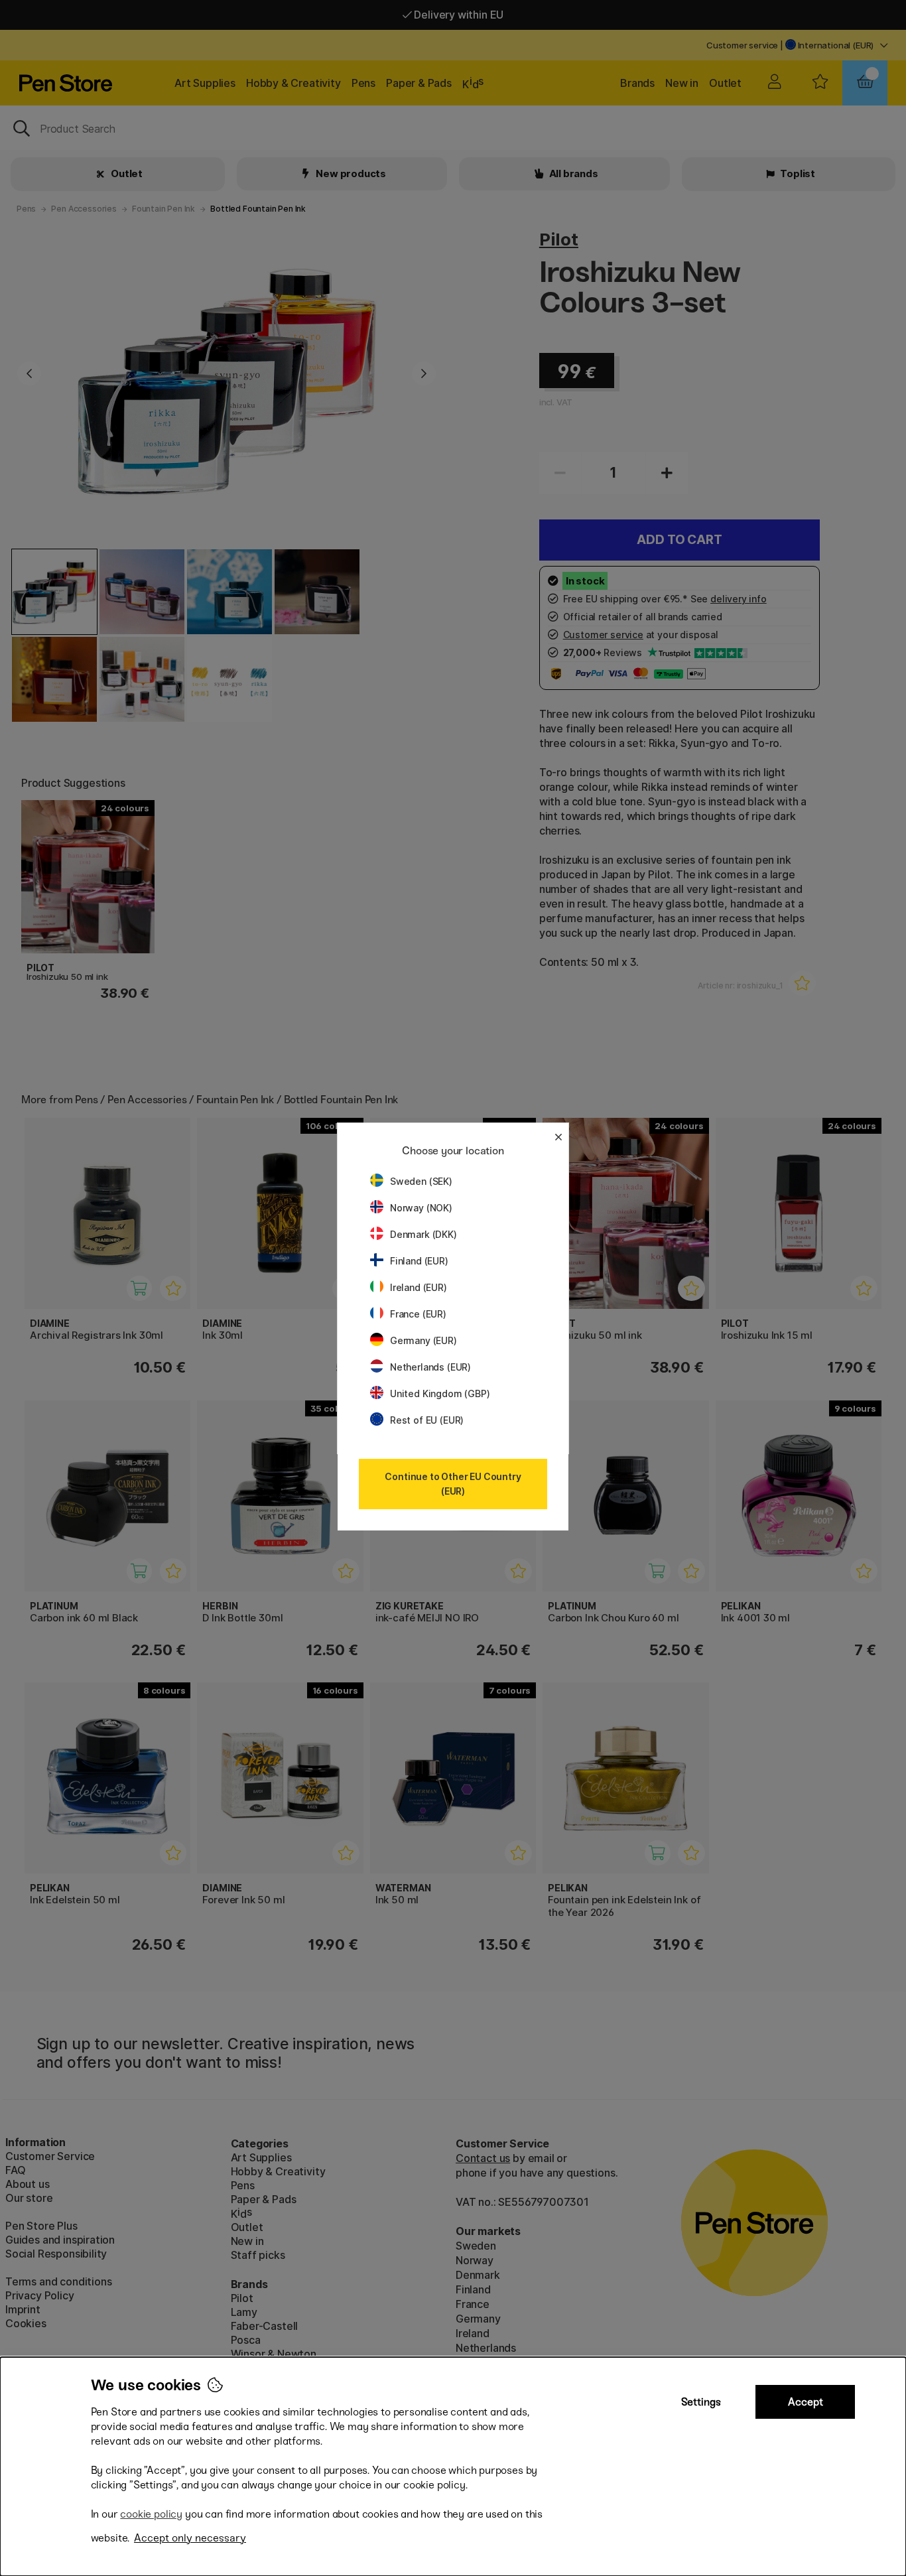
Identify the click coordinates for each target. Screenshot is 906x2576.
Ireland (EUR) (419, 1287)
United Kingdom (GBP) (440, 1393)
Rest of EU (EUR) (427, 1420)
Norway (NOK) (421, 1208)
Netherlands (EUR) (430, 1367)
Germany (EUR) (423, 1340)
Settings (701, 2402)
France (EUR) (418, 1314)
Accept (806, 2402)
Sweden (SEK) (421, 1181)
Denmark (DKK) (423, 1234)
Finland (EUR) (419, 1261)
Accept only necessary (190, 2538)
